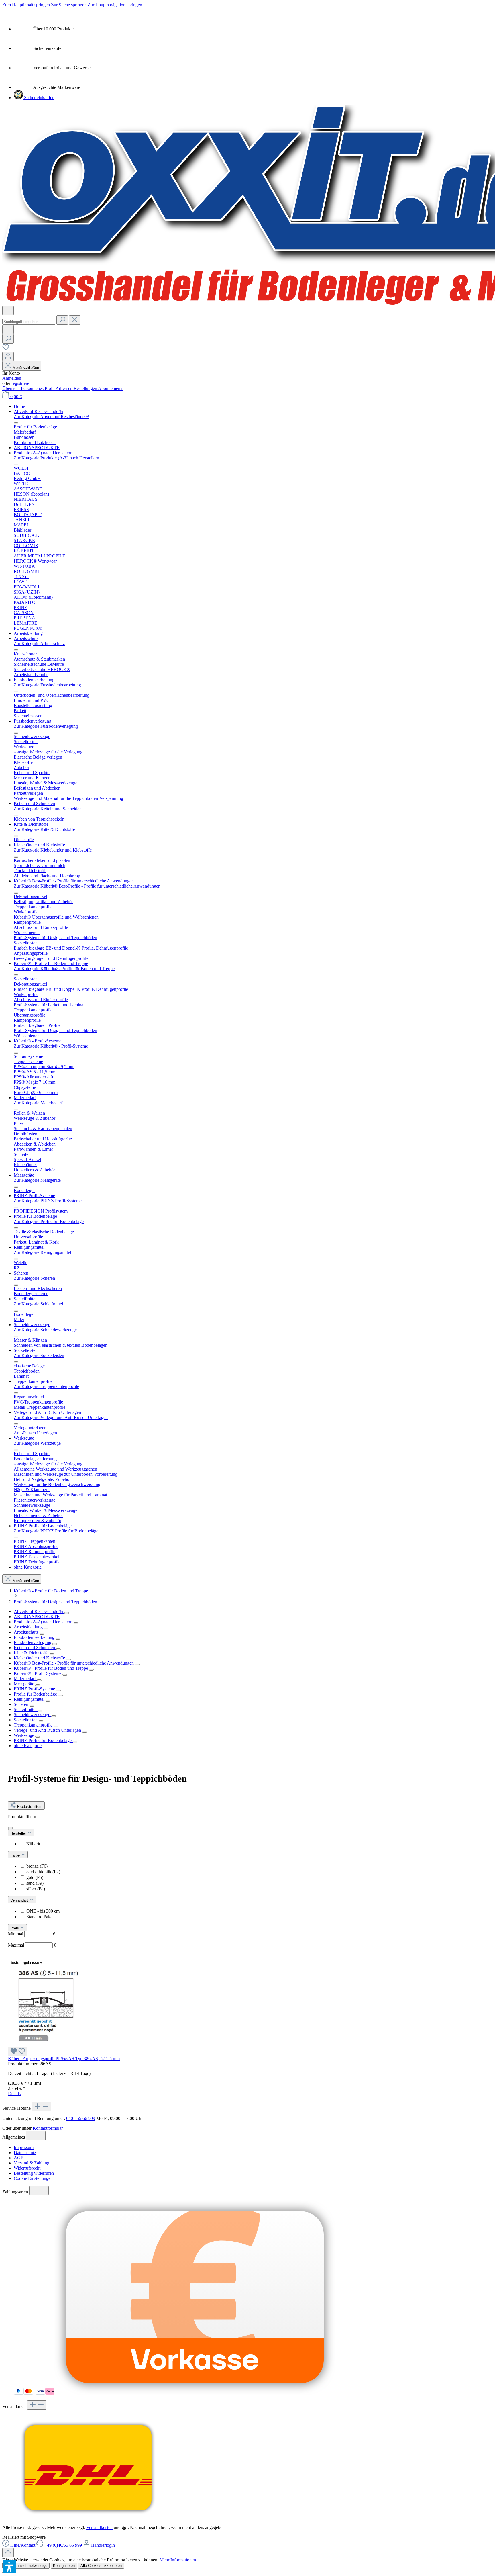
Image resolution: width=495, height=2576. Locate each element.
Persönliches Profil (38, 388)
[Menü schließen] (16, 423)
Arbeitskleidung (29, 1627)
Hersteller (19, 1833)
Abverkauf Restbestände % (39, 1611)
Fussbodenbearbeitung (35, 1637)
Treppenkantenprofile (34, 1725)
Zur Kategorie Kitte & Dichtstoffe (44, 829)
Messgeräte (24, 1684)
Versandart (20, 1900)
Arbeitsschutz (27, 1632)
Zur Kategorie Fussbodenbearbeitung (47, 685)
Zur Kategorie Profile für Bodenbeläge (49, 1221)
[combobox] (29, 322)
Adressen (65, 388)
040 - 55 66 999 (81, 2118)
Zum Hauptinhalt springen (27, 5)
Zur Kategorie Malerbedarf (38, 1103)
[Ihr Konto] (8, 356)
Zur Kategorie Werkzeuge (37, 1443)
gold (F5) (35, 1877)
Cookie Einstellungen (33, 2178)
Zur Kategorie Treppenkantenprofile (46, 1386)
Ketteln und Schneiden (35, 1648)
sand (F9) (35, 1883)
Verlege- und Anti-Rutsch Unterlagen (48, 1730)
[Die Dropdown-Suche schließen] (75, 320)
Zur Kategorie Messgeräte (37, 1180)
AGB (19, 2158)
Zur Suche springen (69, 5)
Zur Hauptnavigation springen (115, 5)
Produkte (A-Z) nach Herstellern (44, 1622)
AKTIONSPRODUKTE (37, 1617)
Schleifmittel (26, 1709)
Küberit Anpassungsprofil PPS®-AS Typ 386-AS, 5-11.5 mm (64, 2059)
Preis (15, 1928)
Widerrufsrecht (27, 2168)
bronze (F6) (37, 1866)
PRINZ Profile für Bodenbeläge (43, 1740)
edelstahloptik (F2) (43, 1872)
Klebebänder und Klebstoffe (40, 1658)
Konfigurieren (64, 2566)
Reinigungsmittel (30, 1699)
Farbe (16, 1855)
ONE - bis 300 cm (43, 1911)
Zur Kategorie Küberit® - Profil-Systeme (51, 1046)
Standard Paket (40, 1917)
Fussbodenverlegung (33, 1642)
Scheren (22, 1704)
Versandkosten (99, 2527)
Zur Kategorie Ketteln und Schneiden (48, 809)
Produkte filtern (29, 1807)
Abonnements (111, 388)
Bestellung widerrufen (34, 2173)
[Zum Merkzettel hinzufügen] (18, 2051)
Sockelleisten (26, 1720)
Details (14, 2094)
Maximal (32, 1945)
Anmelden (12, 378)
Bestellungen (86, 388)
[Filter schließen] (10, 1828)
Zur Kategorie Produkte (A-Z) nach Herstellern (56, 458)
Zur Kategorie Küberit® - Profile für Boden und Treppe (64, 969)
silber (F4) (36, 1889)
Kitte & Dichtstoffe (32, 1653)
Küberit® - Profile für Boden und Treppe (51, 1668)
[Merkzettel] (6, 349)
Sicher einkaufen (39, 98)
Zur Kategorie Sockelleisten (39, 1355)
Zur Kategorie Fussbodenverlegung (46, 726)
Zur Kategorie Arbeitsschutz (39, 644)
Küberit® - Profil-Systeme (38, 1673)
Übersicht (12, 388)
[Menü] (8, 311)
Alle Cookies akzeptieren (101, 2566)
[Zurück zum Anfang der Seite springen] (8, 2553)
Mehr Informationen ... (180, 2560)
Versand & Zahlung (32, 2163)
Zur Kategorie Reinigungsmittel (42, 1252)
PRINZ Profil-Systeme (35, 1689)
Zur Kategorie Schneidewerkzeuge (45, 1330)
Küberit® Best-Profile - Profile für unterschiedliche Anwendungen (74, 1663)
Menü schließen (25, 368)
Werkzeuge (24, 1735)
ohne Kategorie (28, 1746)
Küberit (33, 1844)
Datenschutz (25, 2153)
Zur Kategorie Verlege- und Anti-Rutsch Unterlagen (61, 1417)
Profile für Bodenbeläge (36, 1694)
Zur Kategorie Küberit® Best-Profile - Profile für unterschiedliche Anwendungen (87, 886)
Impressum (24, 2147)
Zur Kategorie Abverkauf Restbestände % (52, 417)
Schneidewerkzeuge (33, 1715)
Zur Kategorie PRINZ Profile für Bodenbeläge (56, 1531)
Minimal (32, 1934)
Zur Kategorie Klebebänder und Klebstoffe (53, 850)
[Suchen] (62, 320)
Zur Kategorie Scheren (34, 1278)
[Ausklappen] (66, 1613)
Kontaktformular (48, 2128)
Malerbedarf (25, 1678)
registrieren (21, 383)
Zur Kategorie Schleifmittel (38, 1304)
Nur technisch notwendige (26, 2566)
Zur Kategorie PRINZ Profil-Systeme (48, 1201)
